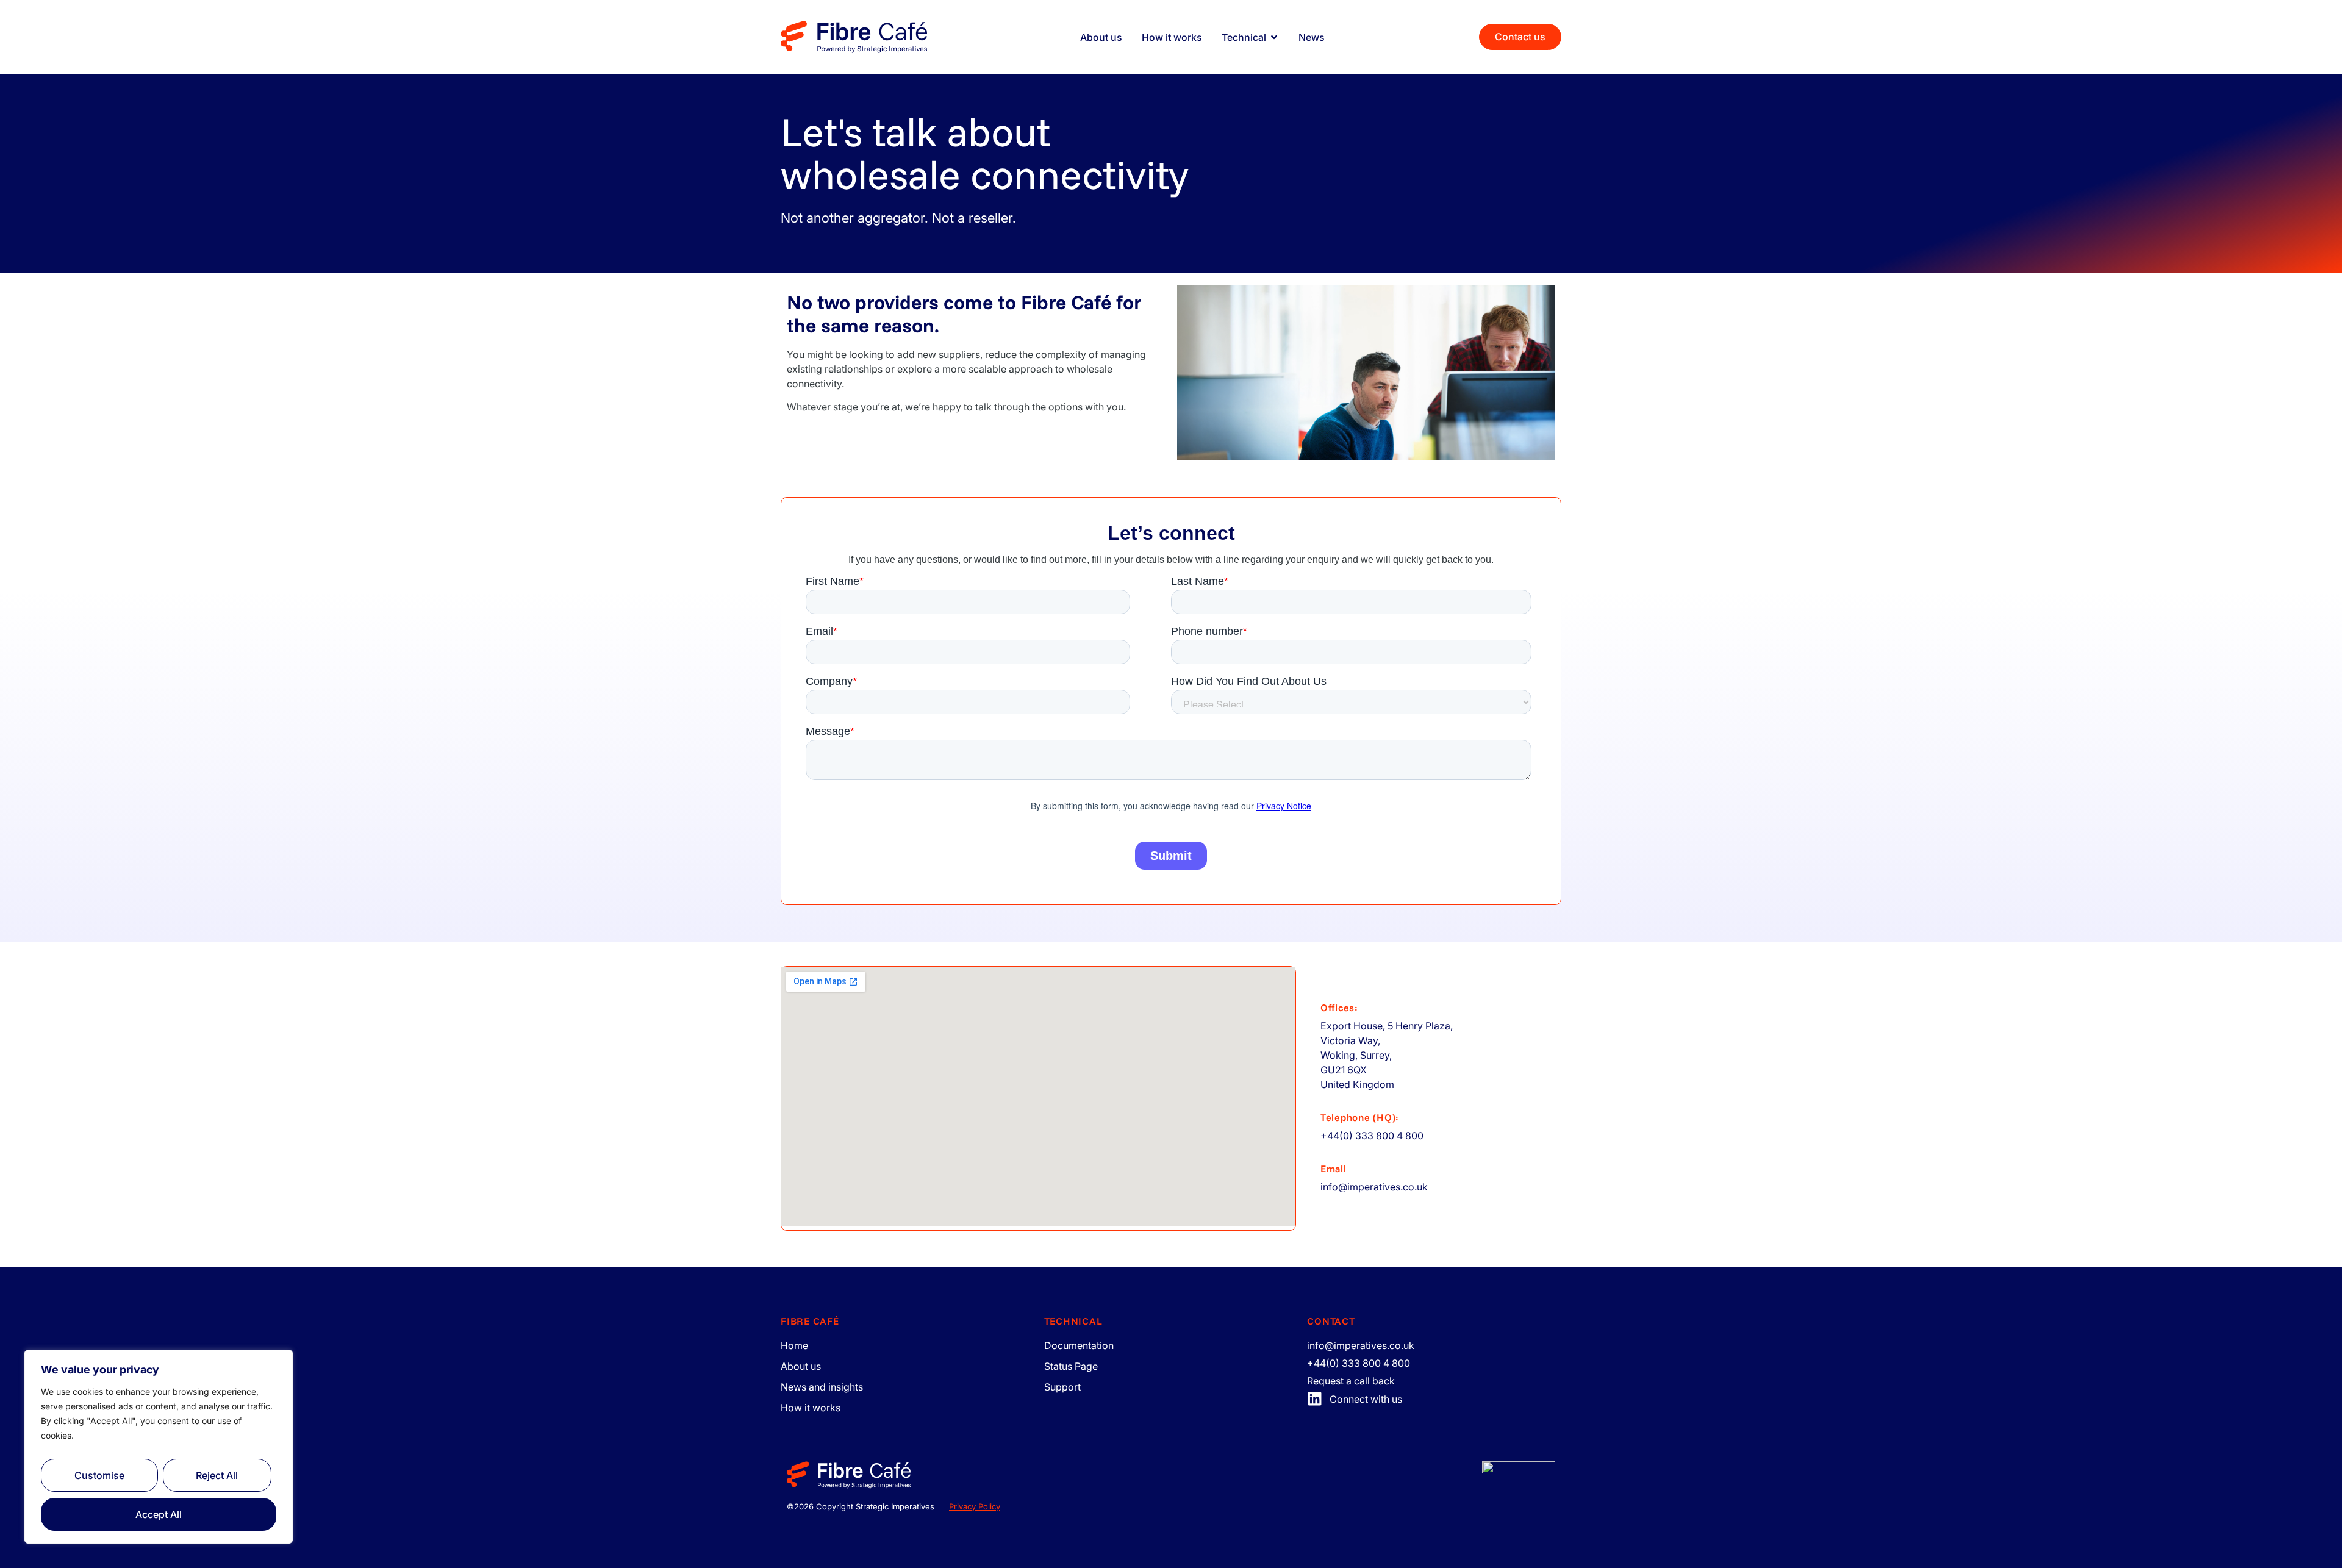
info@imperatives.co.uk (1374, 1187)
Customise (99, 1475)
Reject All (217, 1475)
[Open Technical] (1274, 37)
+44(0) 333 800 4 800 (1372, 1136)
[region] (159, 1447)
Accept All (159, 1514)
